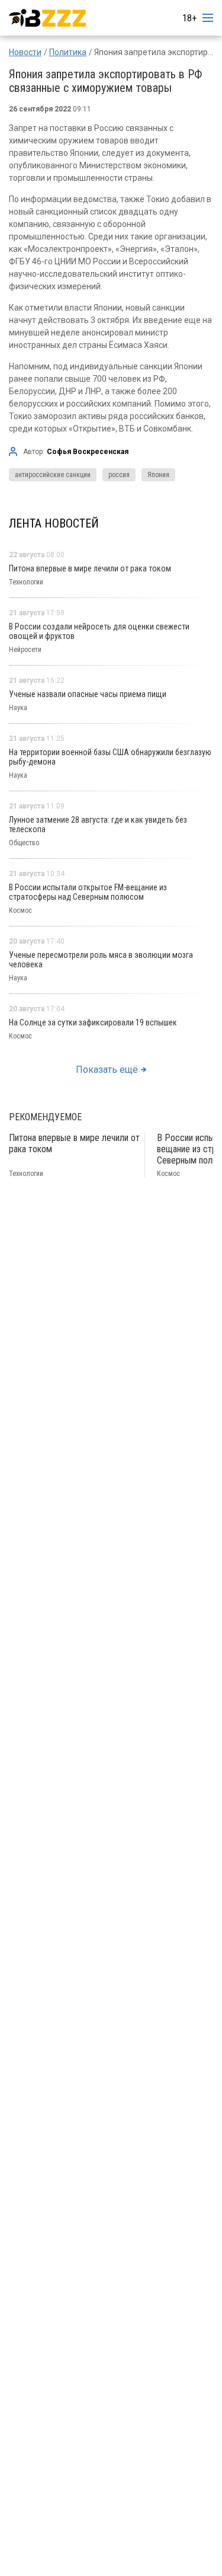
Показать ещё (107, 1070)
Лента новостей (54, 523)
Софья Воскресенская (88, 452)
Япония (158, 475)
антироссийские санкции (53, 475)
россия (119, 475)
